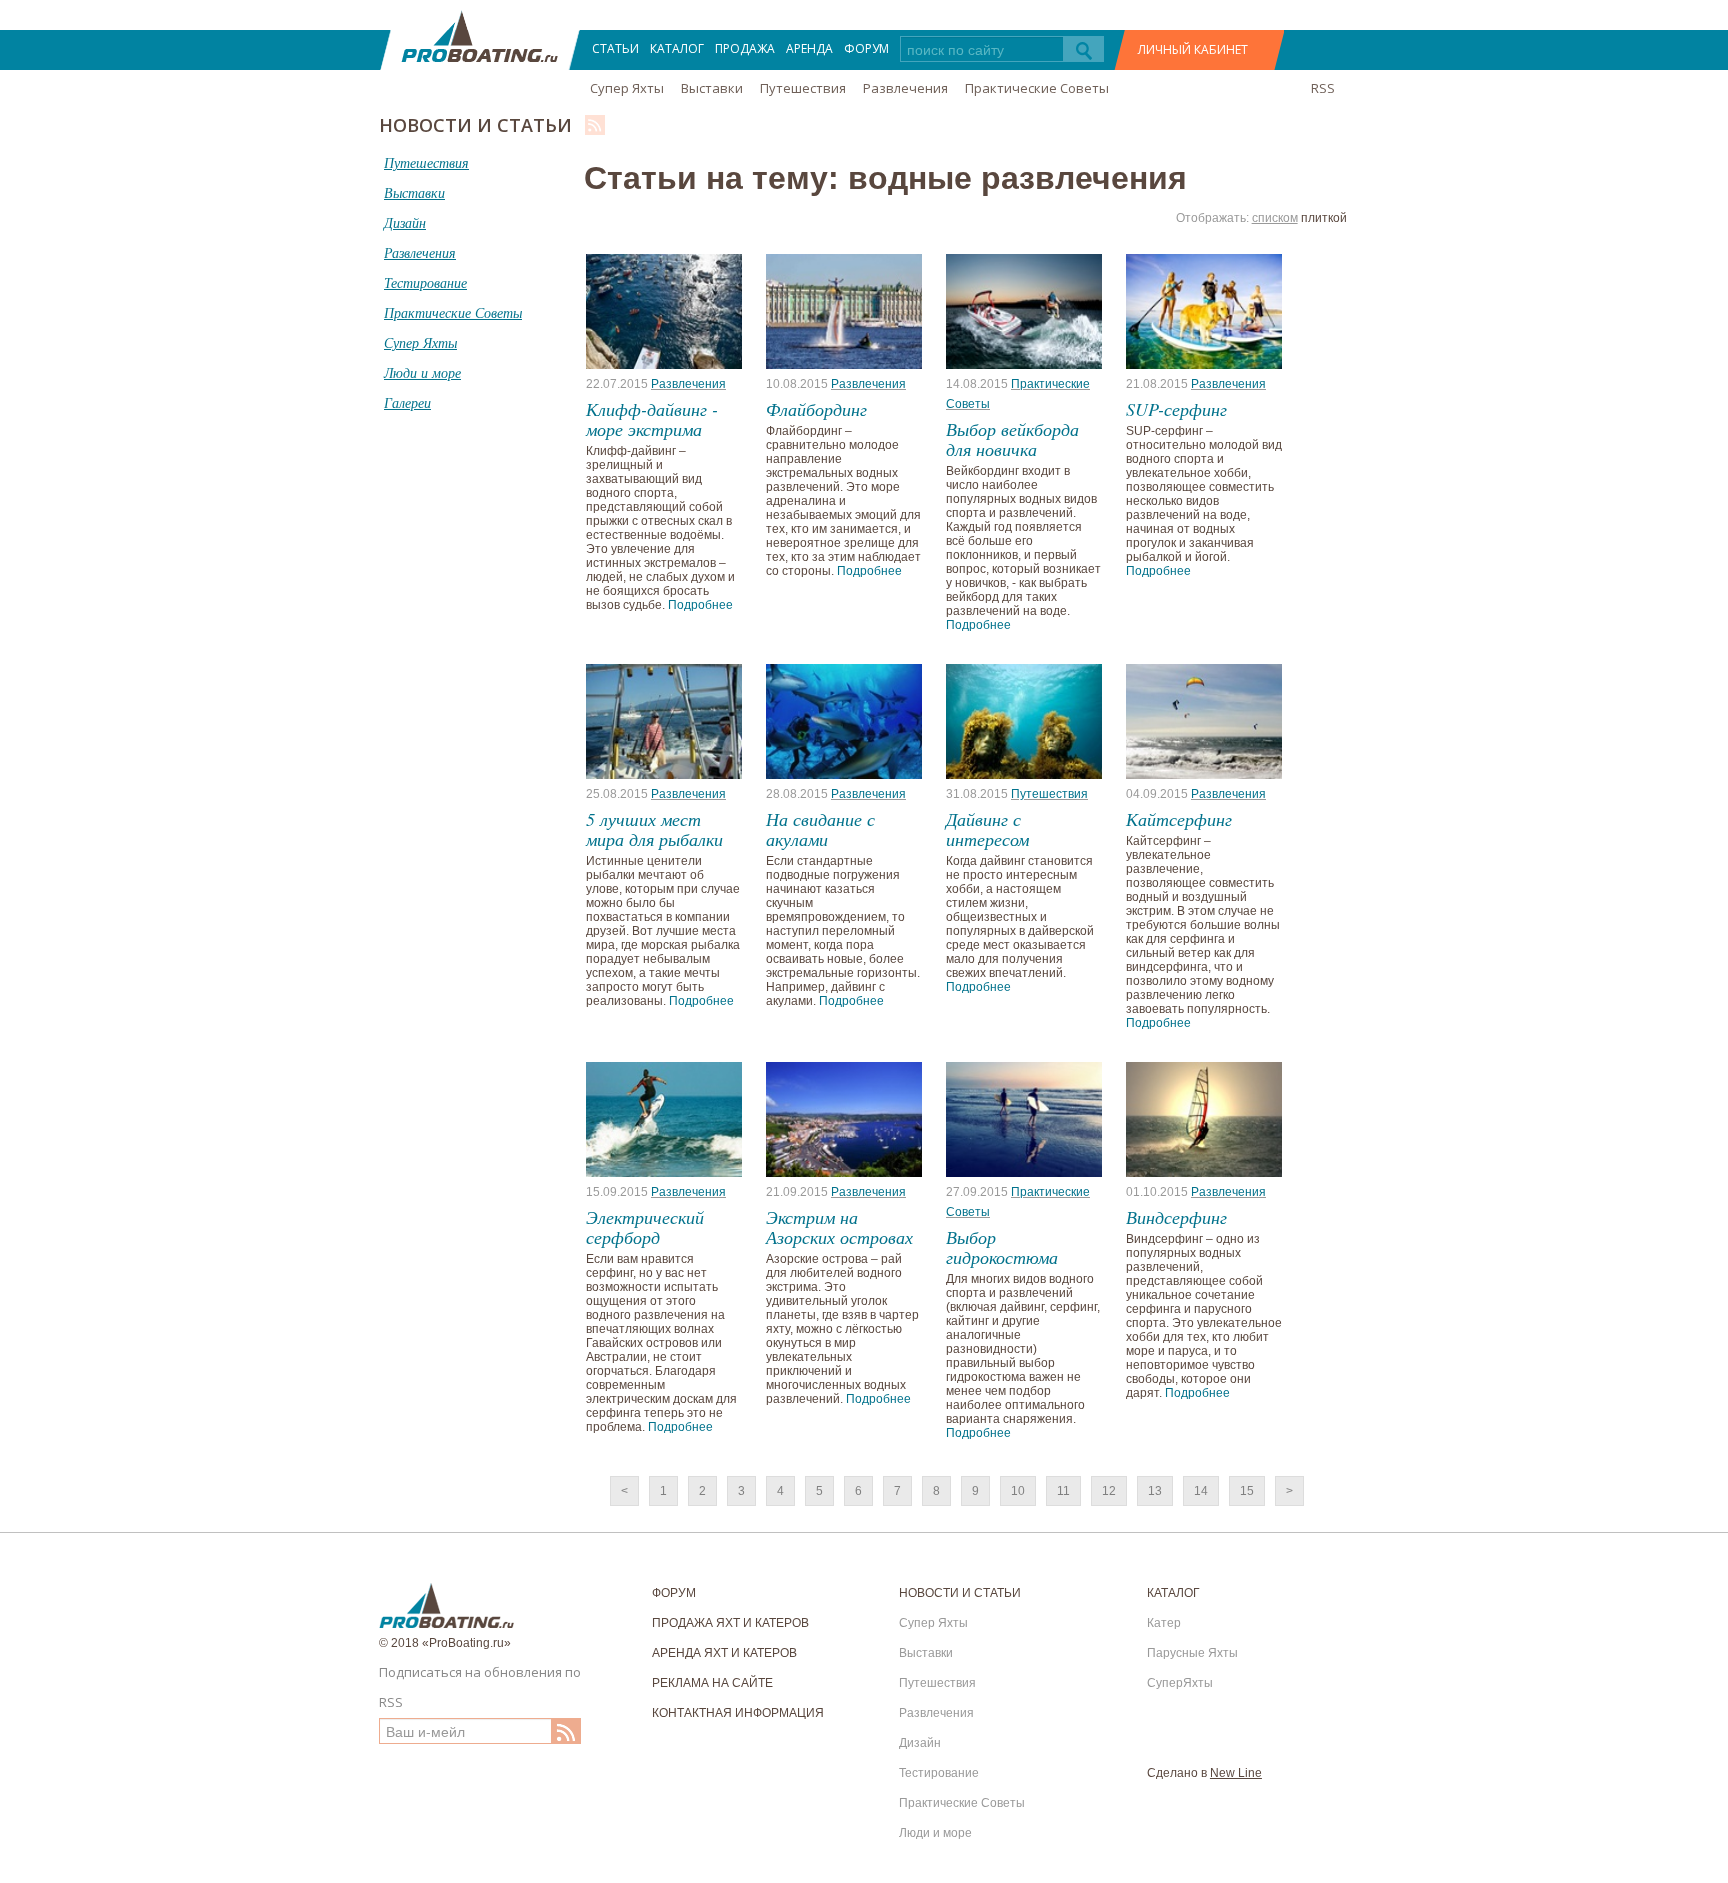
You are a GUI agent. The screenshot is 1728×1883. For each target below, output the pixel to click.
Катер (1164, 1623)
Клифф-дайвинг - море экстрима (652, 419)
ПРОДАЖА (745, 48)
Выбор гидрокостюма (1002, 1247)
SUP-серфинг (1176, 409)
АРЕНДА (809, 48)
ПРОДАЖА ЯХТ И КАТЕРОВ (730, 1623)
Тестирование (939, 1773)
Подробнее (700, 605)
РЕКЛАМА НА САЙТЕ (712, 1683)
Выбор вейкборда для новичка (1012, 439)
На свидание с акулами (820, 829)
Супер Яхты (627, 88)
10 (1018, 1491)
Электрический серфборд (645, 1227)
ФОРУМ (866, 48)
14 (1201, 1491)
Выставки (712, 88)
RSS (1323, 88)
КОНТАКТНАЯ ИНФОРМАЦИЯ (738, 1713)
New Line (1236, 1773)
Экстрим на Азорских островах (839, 1227)
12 (1109, 1491)
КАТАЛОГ (677, 48)
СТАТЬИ (615, 48)
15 (1247, 1491)
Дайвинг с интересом (987, 829)
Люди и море (935, 1833)
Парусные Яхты (1192, 1653)
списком (1275, 218)
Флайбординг (816, 409)
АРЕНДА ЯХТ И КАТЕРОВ (724, 1653)
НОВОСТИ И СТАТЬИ (960, 1593)
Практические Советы (1037, 88)
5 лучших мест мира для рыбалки (654, 829)
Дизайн (920, 1743)
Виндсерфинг (1176, 1217)
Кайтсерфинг (1179, 819)
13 (1155, 1491)
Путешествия (803, 88)
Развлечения (905, 88)
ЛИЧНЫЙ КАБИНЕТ (1193, 49)
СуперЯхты (1180, 1683)
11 (1063, 1491)
